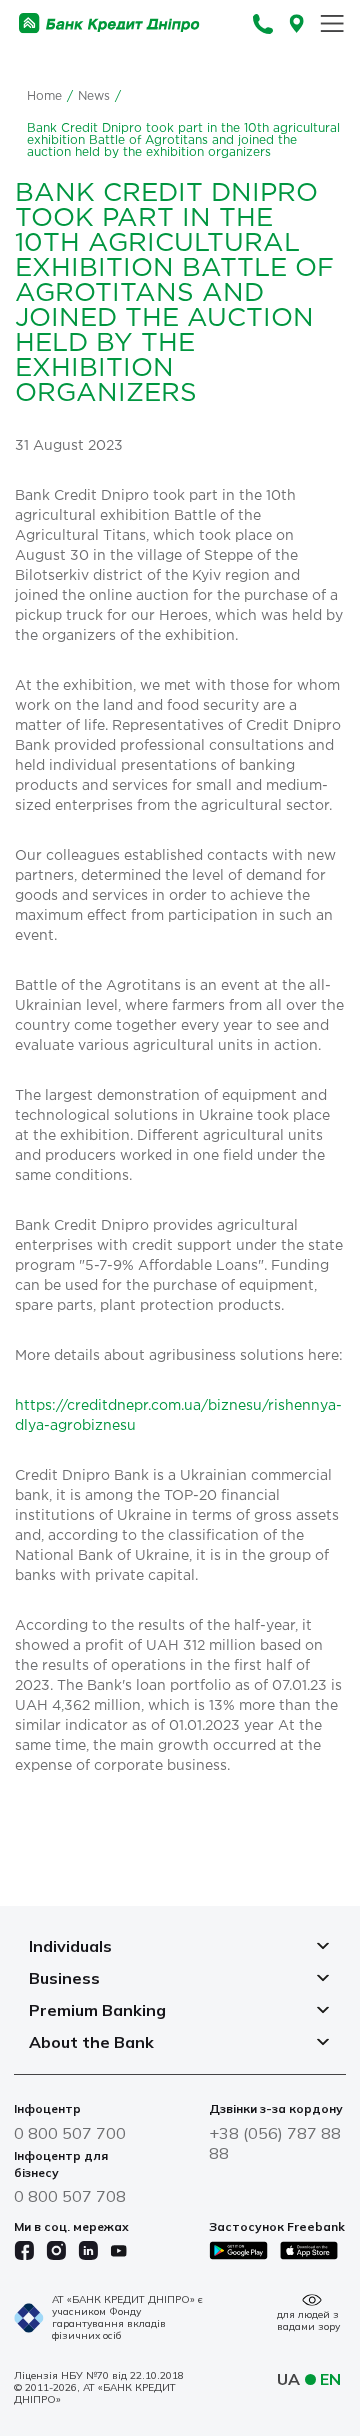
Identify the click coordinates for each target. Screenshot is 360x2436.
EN (330, 2379)
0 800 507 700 (70, 2133)
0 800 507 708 (70, 2196)
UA (288, 2379)
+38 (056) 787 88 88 (275, 2143)
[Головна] (109, 23)
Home (44, 96)
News (94, 96)
